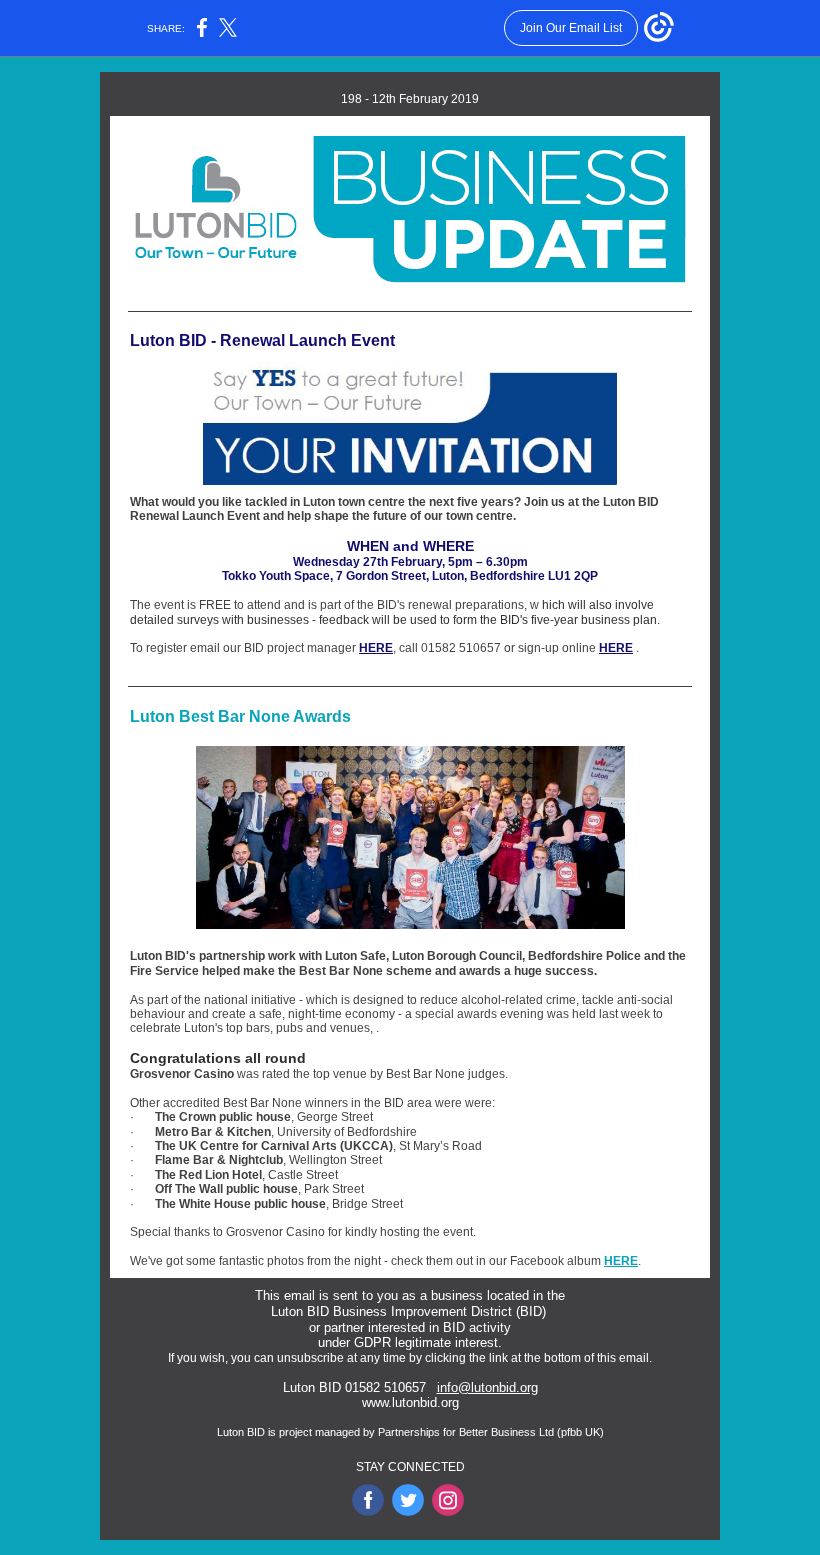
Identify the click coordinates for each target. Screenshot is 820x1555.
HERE (376, 648)
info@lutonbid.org (487, 1387)
